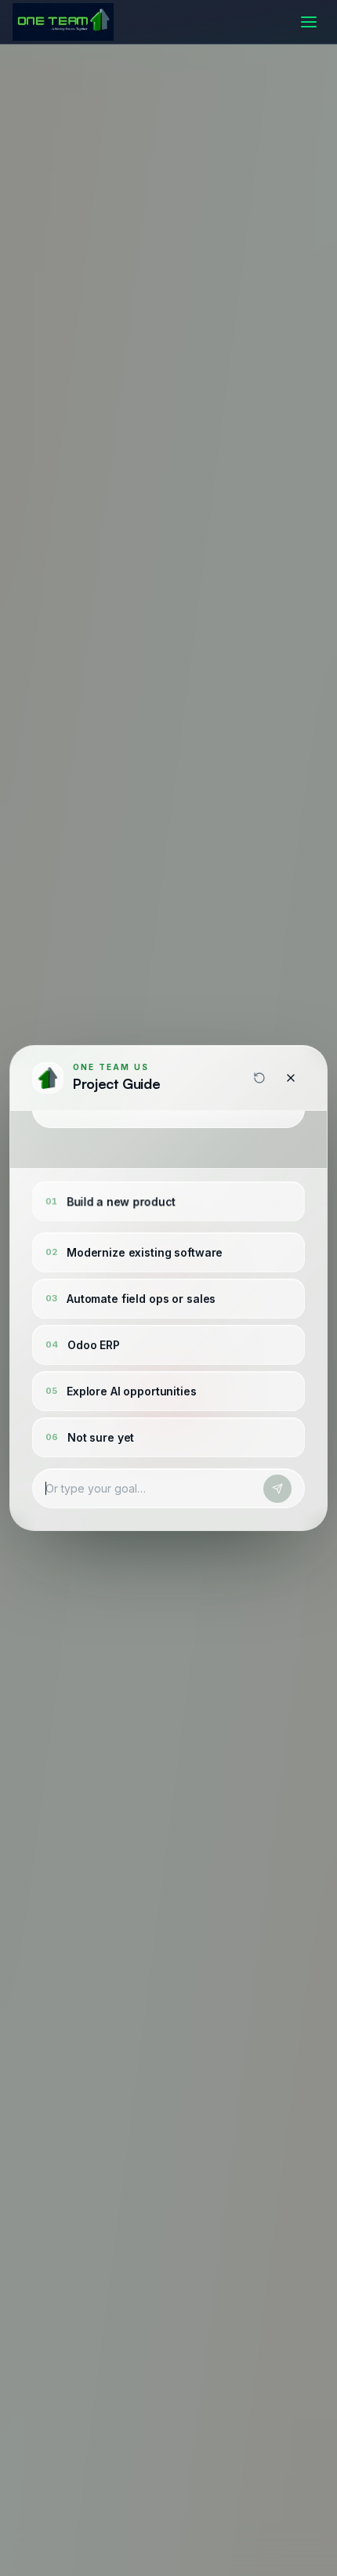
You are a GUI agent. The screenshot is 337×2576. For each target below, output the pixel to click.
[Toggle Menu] (309, 22)
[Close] (291, 1078)
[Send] (277, 1489)
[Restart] (259, 1078)
